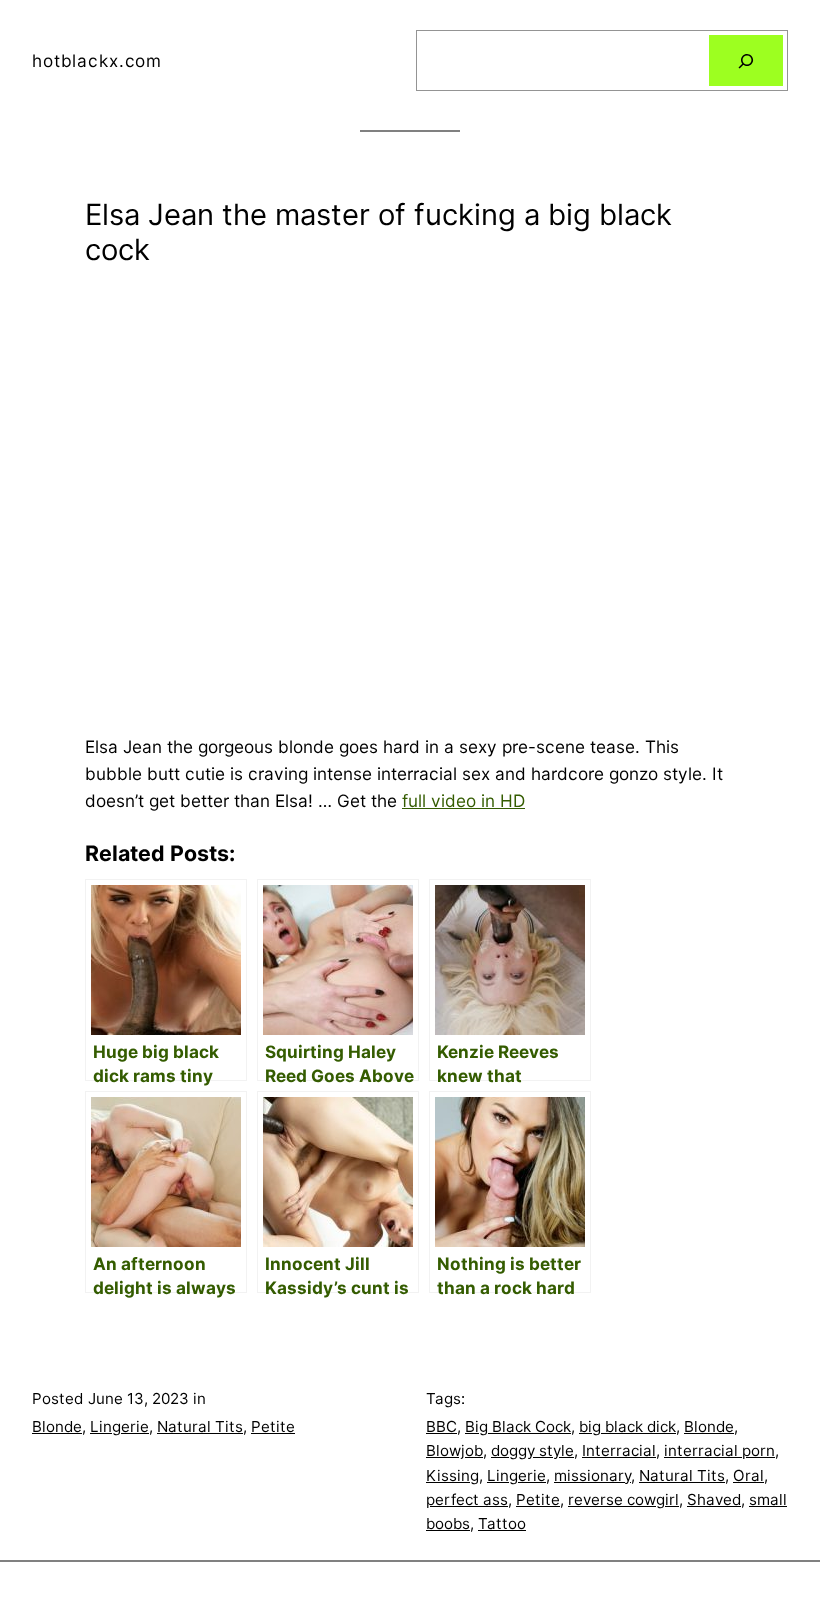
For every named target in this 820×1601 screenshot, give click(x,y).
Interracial (619, 1450)
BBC (441, 1426)
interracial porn (719, 1450)
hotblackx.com (97, 60)
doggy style (532, 1450)
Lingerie (119, 1426)
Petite (273, 1426)
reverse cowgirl (623, 1499)
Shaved (714, 1499)
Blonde (57, 1426)
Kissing (452, 1475)
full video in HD (463, 800)
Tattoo (502, 1523)
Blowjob (454, 1450)
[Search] (746, 60)
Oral (748, 1475)
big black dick (627, 1426)
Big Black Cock (518, 1426)
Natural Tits (200, 1426)
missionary (592, 1475)
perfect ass (467, 1499)
